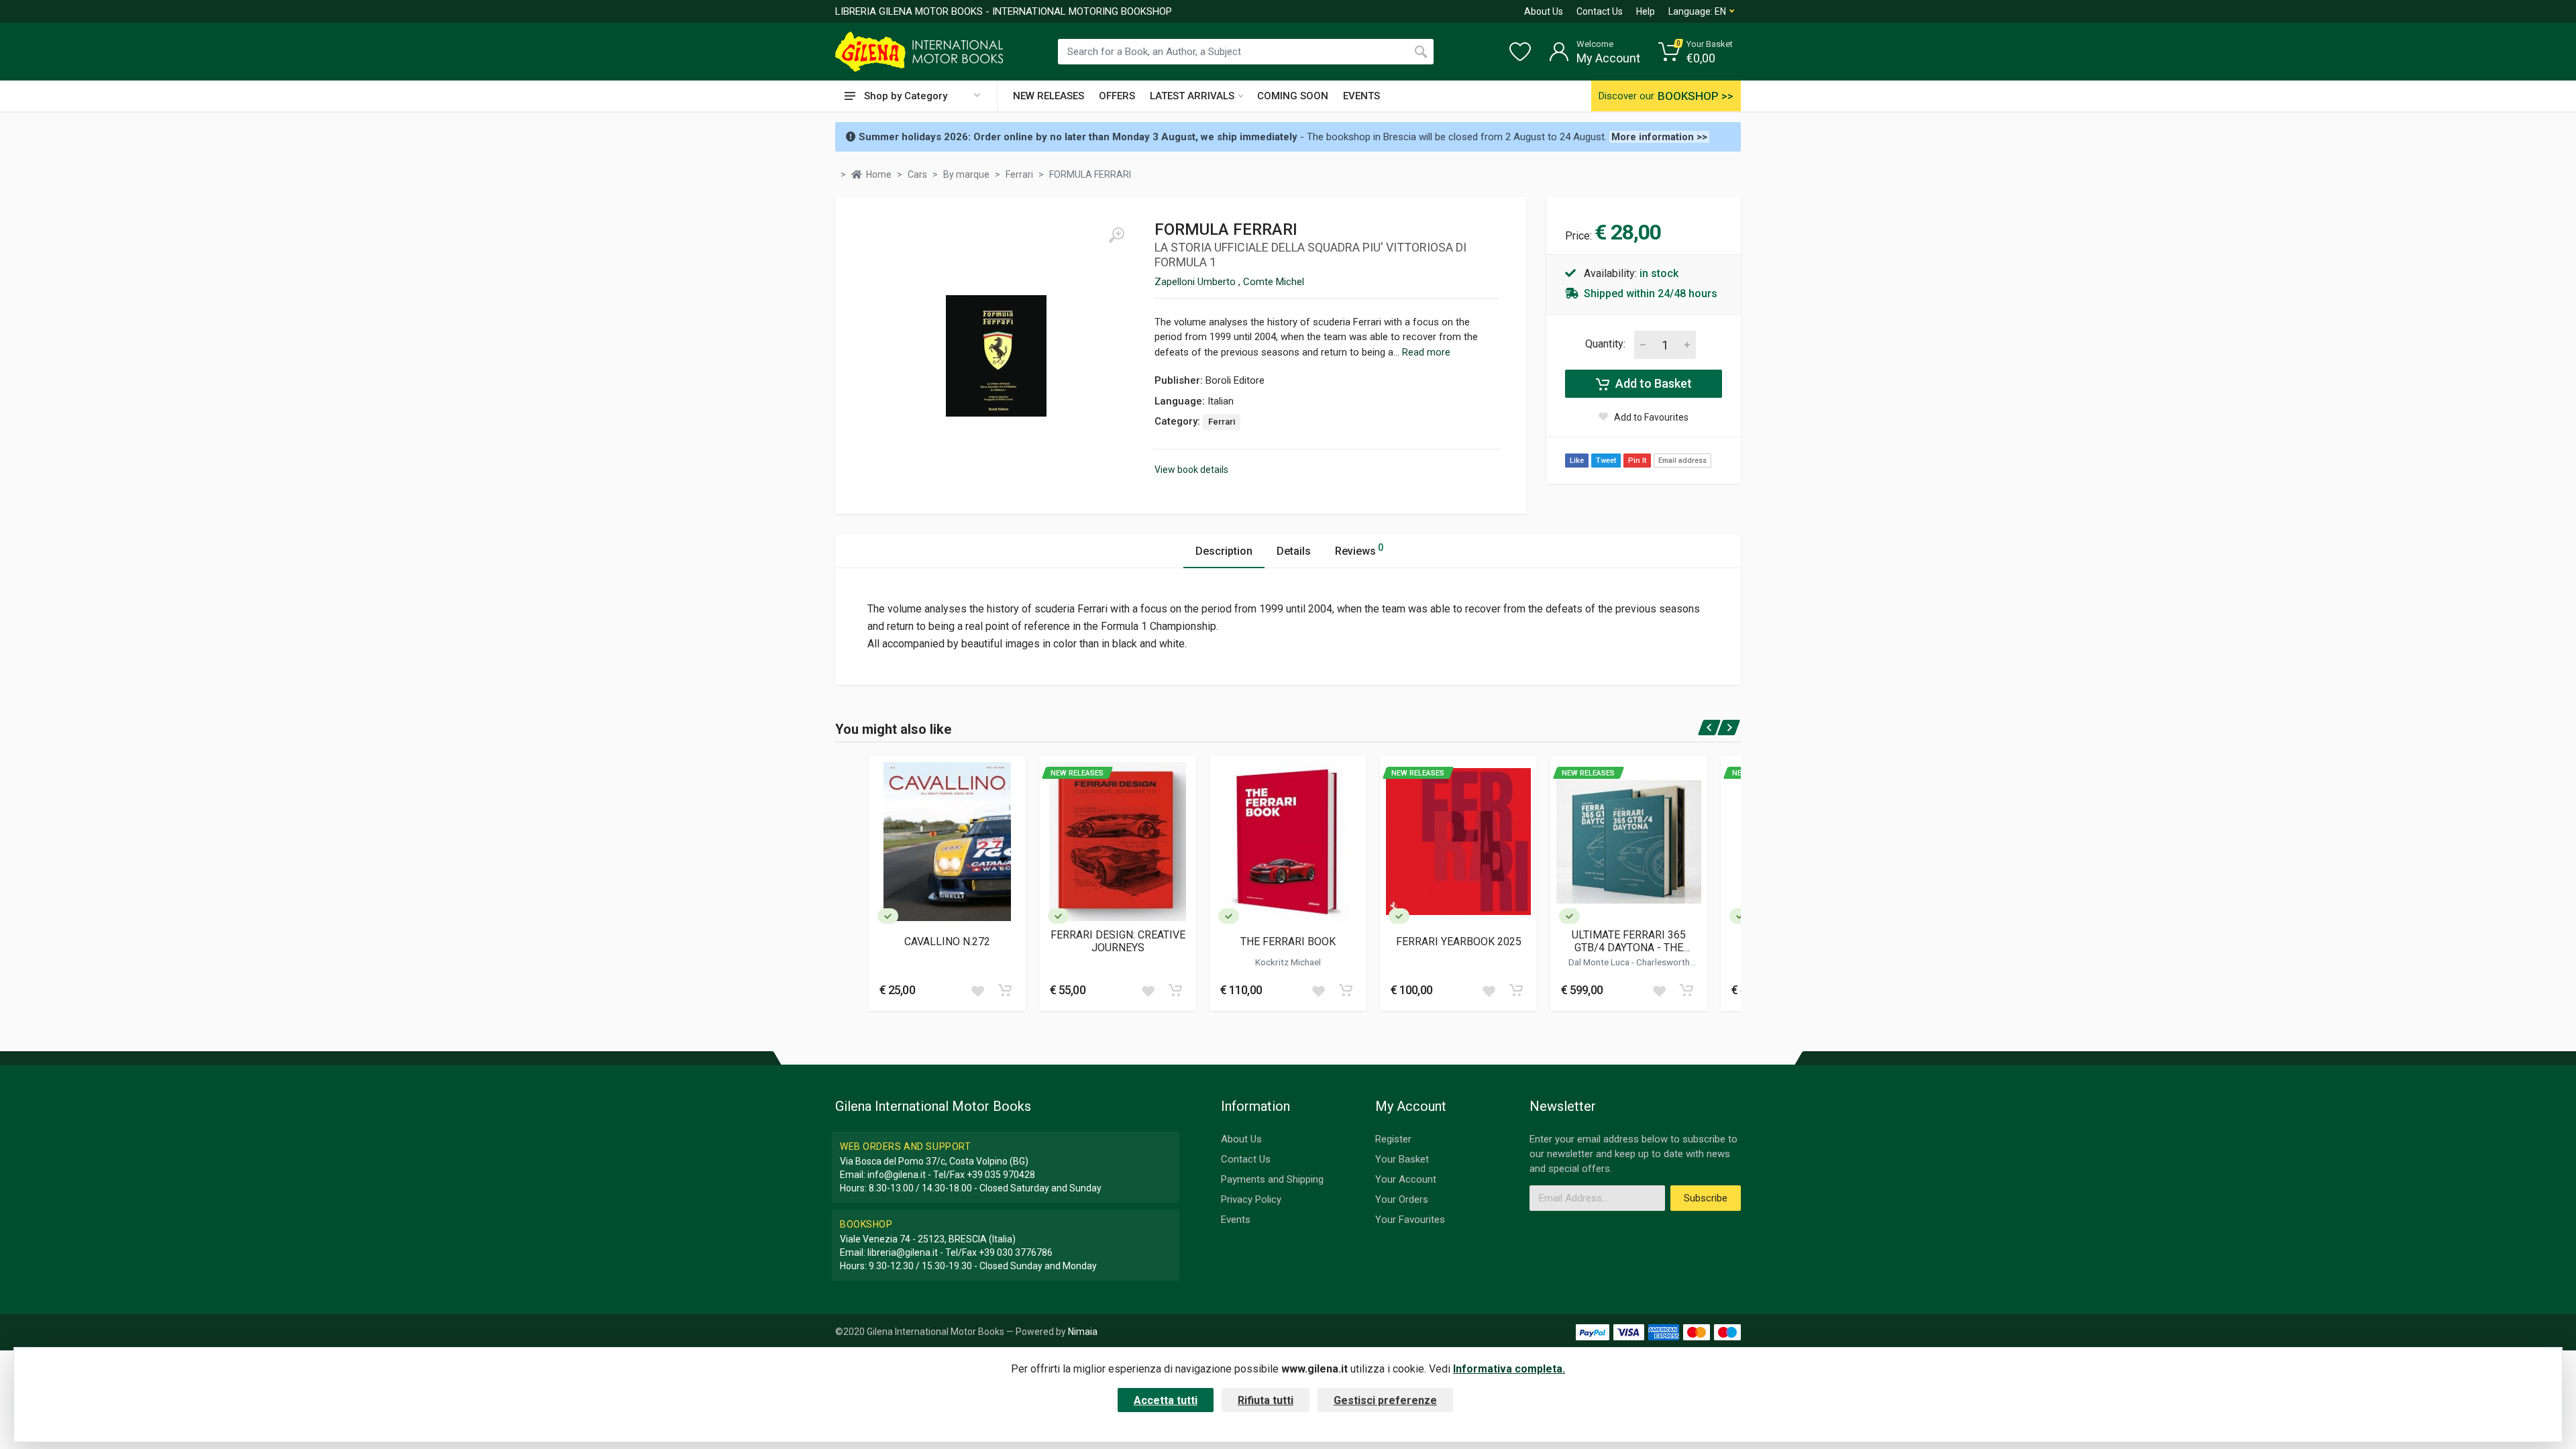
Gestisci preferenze (1385, 1400)
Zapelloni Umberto (1196, 282)
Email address (1682, 461)
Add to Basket (1652, 383)
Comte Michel (1274, 282)
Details (1294, 551)
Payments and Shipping (1272, 1179)
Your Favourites (1410, 1220)
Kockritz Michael (1288, 962)
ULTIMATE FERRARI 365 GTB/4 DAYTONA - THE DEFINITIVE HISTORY (1629, 941)
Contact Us (1600, 11)
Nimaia (1083, 1332)
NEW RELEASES (1049, 96)
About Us (1544, 11)
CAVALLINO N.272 (947, 942)
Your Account (1406, 1179)
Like (1577, 461)
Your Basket (1402, 1159)
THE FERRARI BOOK (1288, 942)
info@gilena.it (897, 1175)
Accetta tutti (1166, 1400)
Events (1236, 1220)
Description (1224, 551)
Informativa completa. (1509, 1369)
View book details (1191, 470)
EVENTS (1361, 96)
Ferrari (1222, 422)
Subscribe (1706, 1198)
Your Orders (1402, 1199)
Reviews (1359, 550)
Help (1646, 11)
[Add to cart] (1005, 990)
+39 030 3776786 (1016, 1252)
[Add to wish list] (977, 990)
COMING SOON (1293, 96)
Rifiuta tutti (1266, 1400)
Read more (1426, 352)
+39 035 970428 (1001, 1175)
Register (1393, 1139)
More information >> (1659, 137)
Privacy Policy (1251, 1199)
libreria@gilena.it (903, 1252)
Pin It (1637, 461)
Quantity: (1605, 344)
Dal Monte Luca (1600, 962)
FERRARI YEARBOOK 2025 (1459, 942)
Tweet (1606, 461)
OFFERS (1117, 96)
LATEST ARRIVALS (1192, 96)
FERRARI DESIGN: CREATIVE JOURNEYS (1118, 941)
